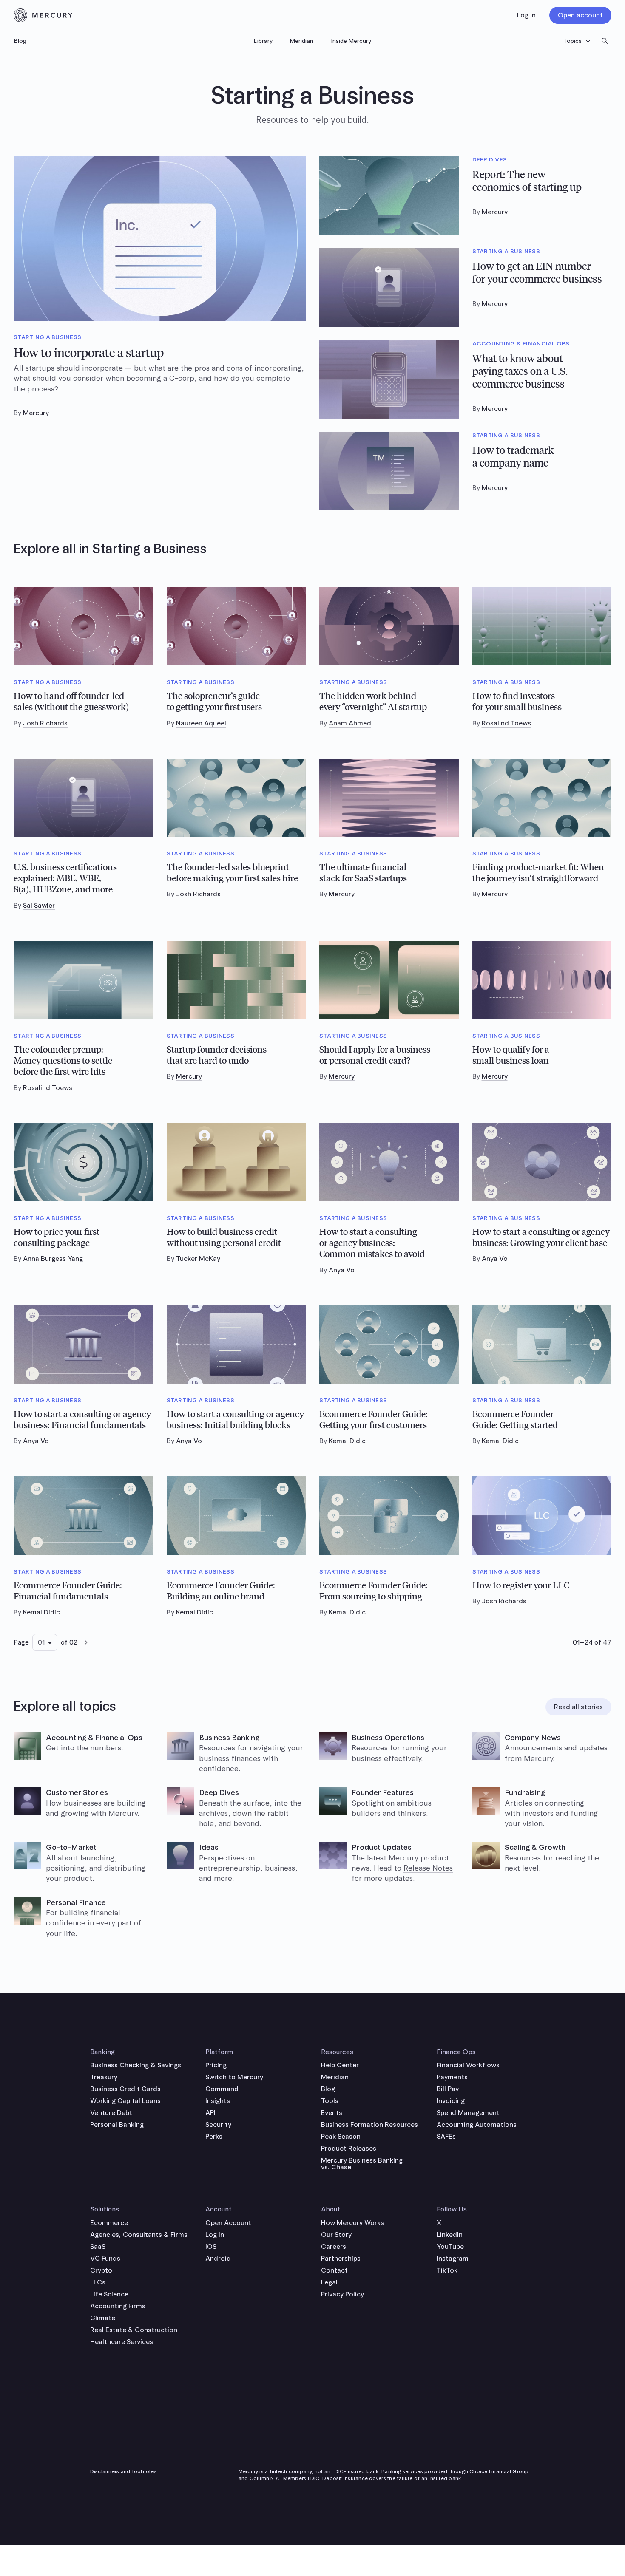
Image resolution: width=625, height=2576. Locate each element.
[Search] (605, 41)
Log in (526, 15)
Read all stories (578, 1707)
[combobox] (45, 1642)
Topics (572, 41)
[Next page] (86, 1642)
